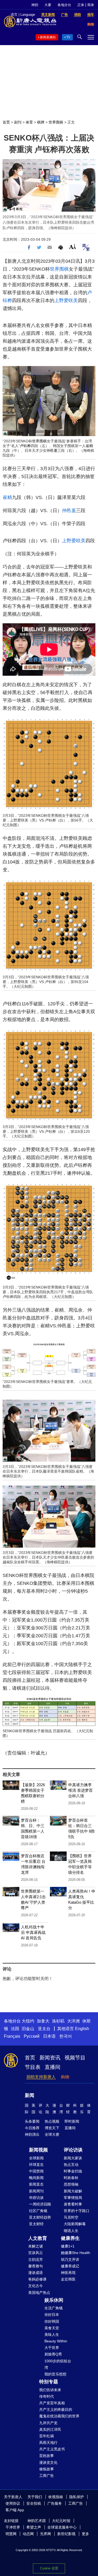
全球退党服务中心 (62, 2527)
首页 (6, 122)
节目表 (33, 2067)
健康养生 (70, 2238)
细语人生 (71, 2231)
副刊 (18, 122)
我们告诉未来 (50, 2390)
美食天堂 (52, 2328)
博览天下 (52, 2128)
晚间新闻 (36, 2178)
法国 (15, 2029)
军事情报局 (73, 2198)
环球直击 (36, 2165)
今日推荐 (32, 2128)
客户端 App (15, 2510)
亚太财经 (36, 2224)
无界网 (45, 2534)
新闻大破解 (73, 2191)
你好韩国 (52, 2321)
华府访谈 (36, 2198)
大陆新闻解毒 (75, 2224)
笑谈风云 (36, 2253)
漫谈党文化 (48, 2462)
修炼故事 (47, 2469)
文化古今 (36, 2286)
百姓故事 (47, 2456)
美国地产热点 (39, 2293)
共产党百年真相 (52, 2403)
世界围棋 (56, 122)
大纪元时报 (61, 2521)
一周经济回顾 (40, 2204)
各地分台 (64, 5)
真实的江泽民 (50, 2429)
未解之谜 (36, 2246)
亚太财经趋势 (40, 2217)
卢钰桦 (25, 446)
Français (12, 2036)
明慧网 (11, 2534)
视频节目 (75, 2058)
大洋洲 (73, 2021)
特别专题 (49, 2382)
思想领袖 (71, 2184)
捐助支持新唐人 (41, 2077)
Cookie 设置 (49, 2568)
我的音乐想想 (55, 2374)
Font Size (73, 247)
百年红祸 (47, 2436)
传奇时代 (47, 2396)
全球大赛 (52, 2134)
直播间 (53, 2067)
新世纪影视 (66, 2534)
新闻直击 (36, 2184)
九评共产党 (48, 2423)
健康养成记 (70, 2266)
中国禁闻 (36, 2171)
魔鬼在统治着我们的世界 (59, 2416)
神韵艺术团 (37, 2521)
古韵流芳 (36, 2260)
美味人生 (52, 2334)
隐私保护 (77, 2497)
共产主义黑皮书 (52, 2449)
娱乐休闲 (54, 2300)
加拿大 (43, 2021)
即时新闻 (72, 2121)
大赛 (48, 5)
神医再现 (68, 2273)
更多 (85, 2534)
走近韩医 (68, 2279)
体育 (29, 122)
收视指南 (56, 2497)
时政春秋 (71, 2178)
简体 (91, 5)
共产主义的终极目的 (56, 2409)
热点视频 (52, 2121)
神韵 (35, 5)
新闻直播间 (48, 37)
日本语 (49, 2036)
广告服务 (55, 2503)
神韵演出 (32, 2134)
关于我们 (35, 2497)
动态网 (28, 2534)
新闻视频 (38, 2150)
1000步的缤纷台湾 (58, 2364)
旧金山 (28, 2029)
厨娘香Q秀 (53, 2354)
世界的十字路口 (77, 2211)
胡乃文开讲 (70, 2260)
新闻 (30, 2095)
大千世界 (52, 2348)
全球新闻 (36, 2158)
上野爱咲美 (66, 300)
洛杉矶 (58, 2021)
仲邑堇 (52, 450)
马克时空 (71, 2217)
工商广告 (47, 2476)
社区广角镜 (38, 2211)
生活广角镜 (54, 2308)
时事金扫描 (73, 2171)
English (82, 2029)
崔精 (89, 446)
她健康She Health (76, 2253)
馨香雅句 (36, 2266)
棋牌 (41, 122)
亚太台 (44, 2029)
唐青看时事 (73, 2204)
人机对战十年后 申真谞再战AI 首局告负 (33, 1932)
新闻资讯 (50, 2058)
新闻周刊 (36, 2191)
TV (68, 37)
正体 (81, 5)
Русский (32, 2036)
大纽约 (28, 2021)
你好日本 (52, 2315)
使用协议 (13, 2503)
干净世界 (13, 2527)
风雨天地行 (48, 2443)
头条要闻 (32, 2121)
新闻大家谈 (73, 2158)
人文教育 (38, 2238)
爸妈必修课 (37, 2279)
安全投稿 (34, 2503)
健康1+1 (68, 2246)
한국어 (66, 2036)
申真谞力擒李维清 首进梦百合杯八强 (80, 1790)
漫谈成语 (36, 2273)
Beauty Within (56, 2341)
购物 (65, 2077)
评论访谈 (73, 2150)
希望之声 (34, 2527)
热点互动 (71, 2165)
